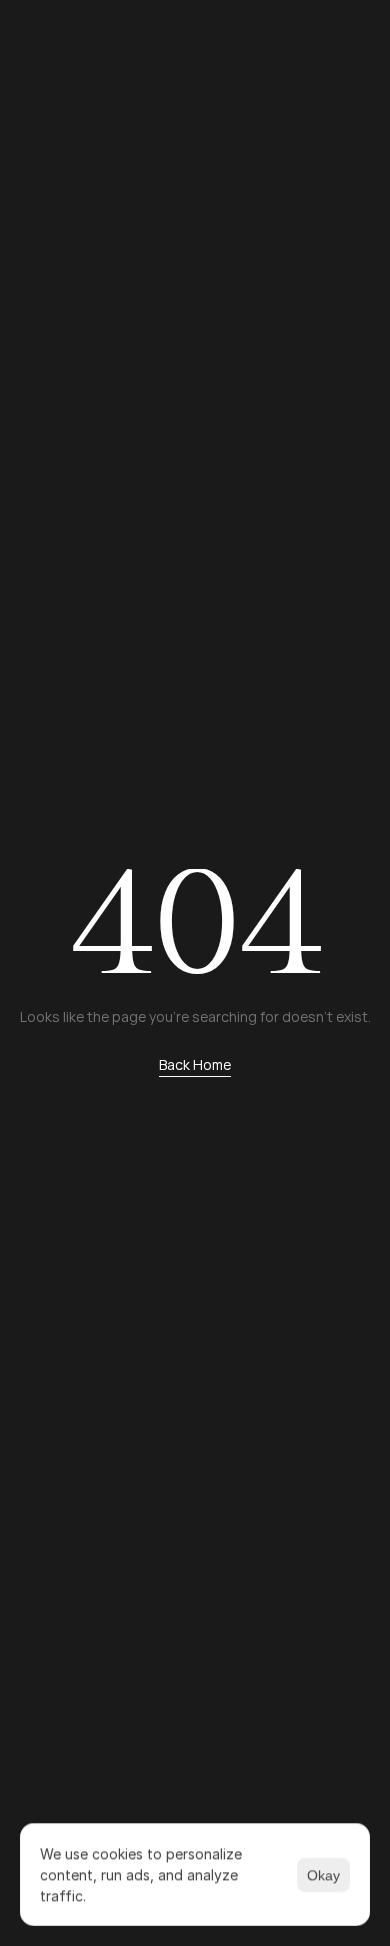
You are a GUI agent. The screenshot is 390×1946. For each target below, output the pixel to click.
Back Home (195, 1064)
